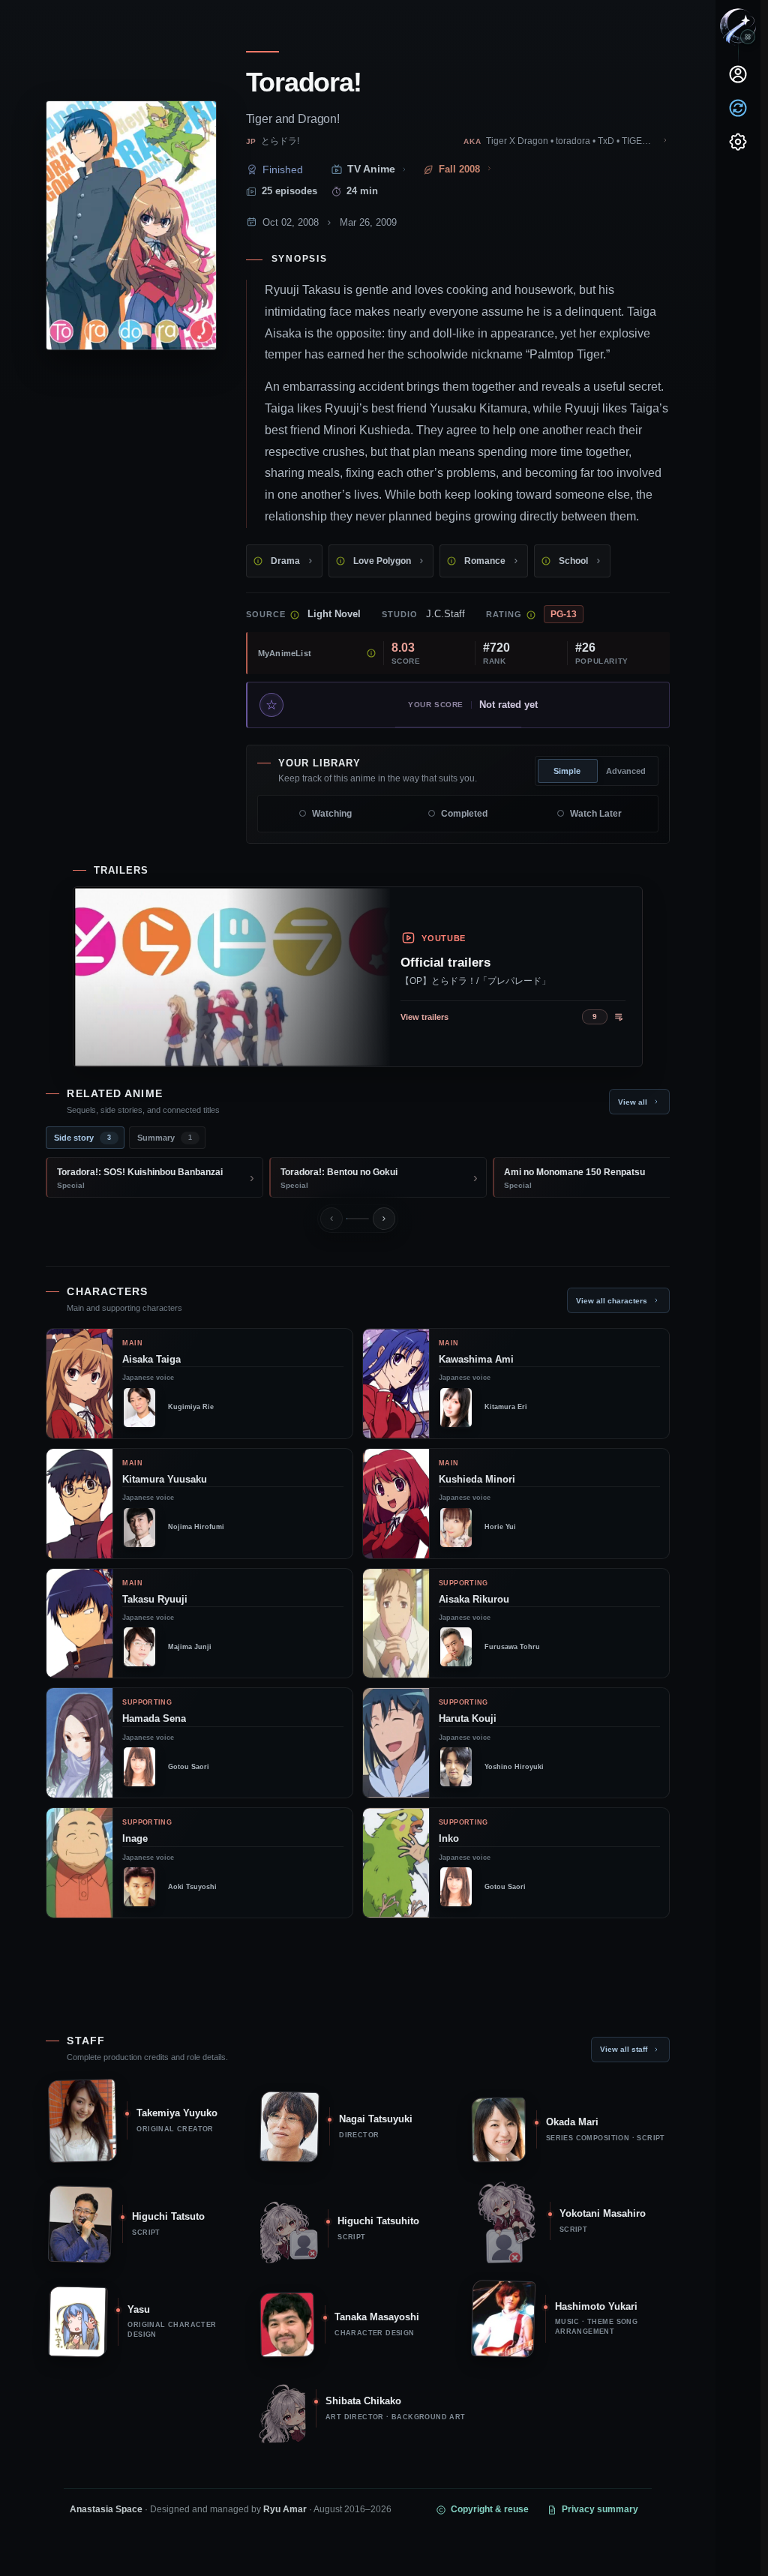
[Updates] (738, 108)
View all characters (612, 1301)
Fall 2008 (459, 169)
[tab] (85, 1138)
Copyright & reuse (490, 2509)
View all (633, 1102)
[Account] (738, 74)
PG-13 (564, 614)
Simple (567, 771)
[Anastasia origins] (748, 37)
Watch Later (596, 814)
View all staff (624, 2049)
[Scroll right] (384, 1219)
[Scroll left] (331, 1219)
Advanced (626, 771)
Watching (332, 814)
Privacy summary (600, 2509)
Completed (464, 814)
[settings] (738, 142)
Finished (283, 169)
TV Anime (371, 169)
